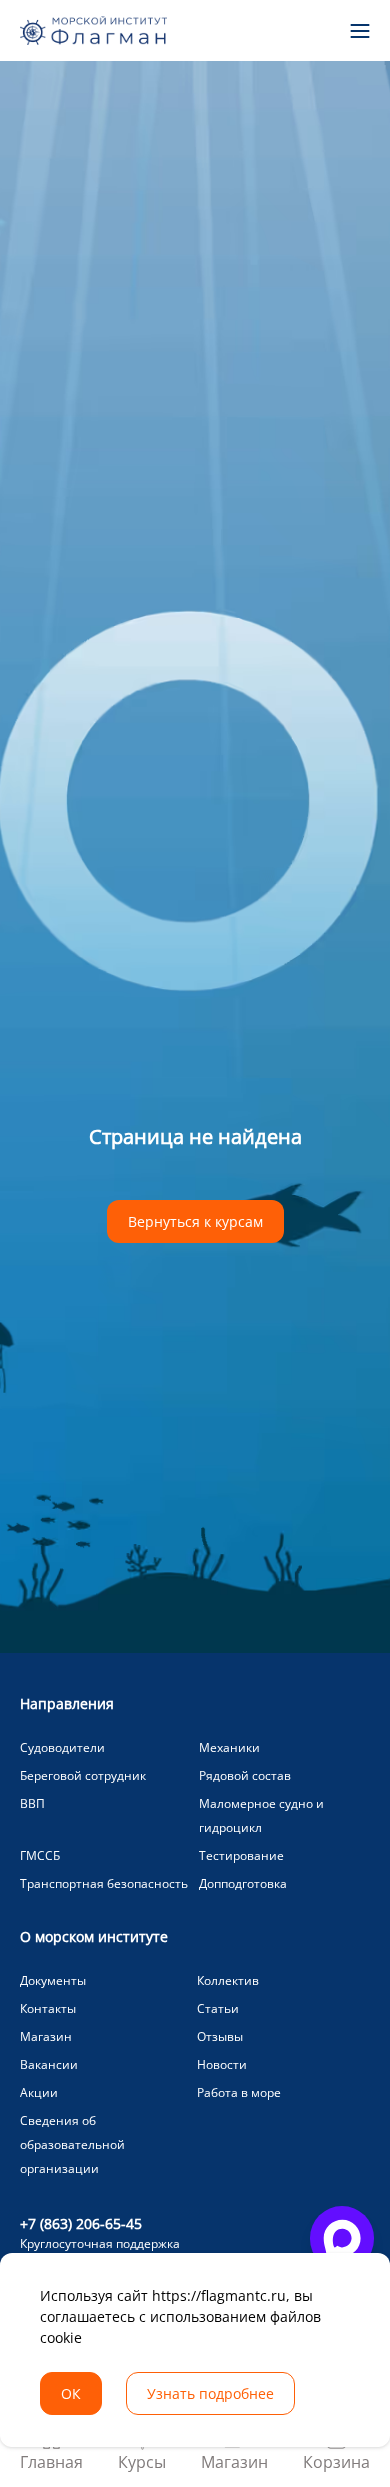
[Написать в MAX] (342, 2238)
